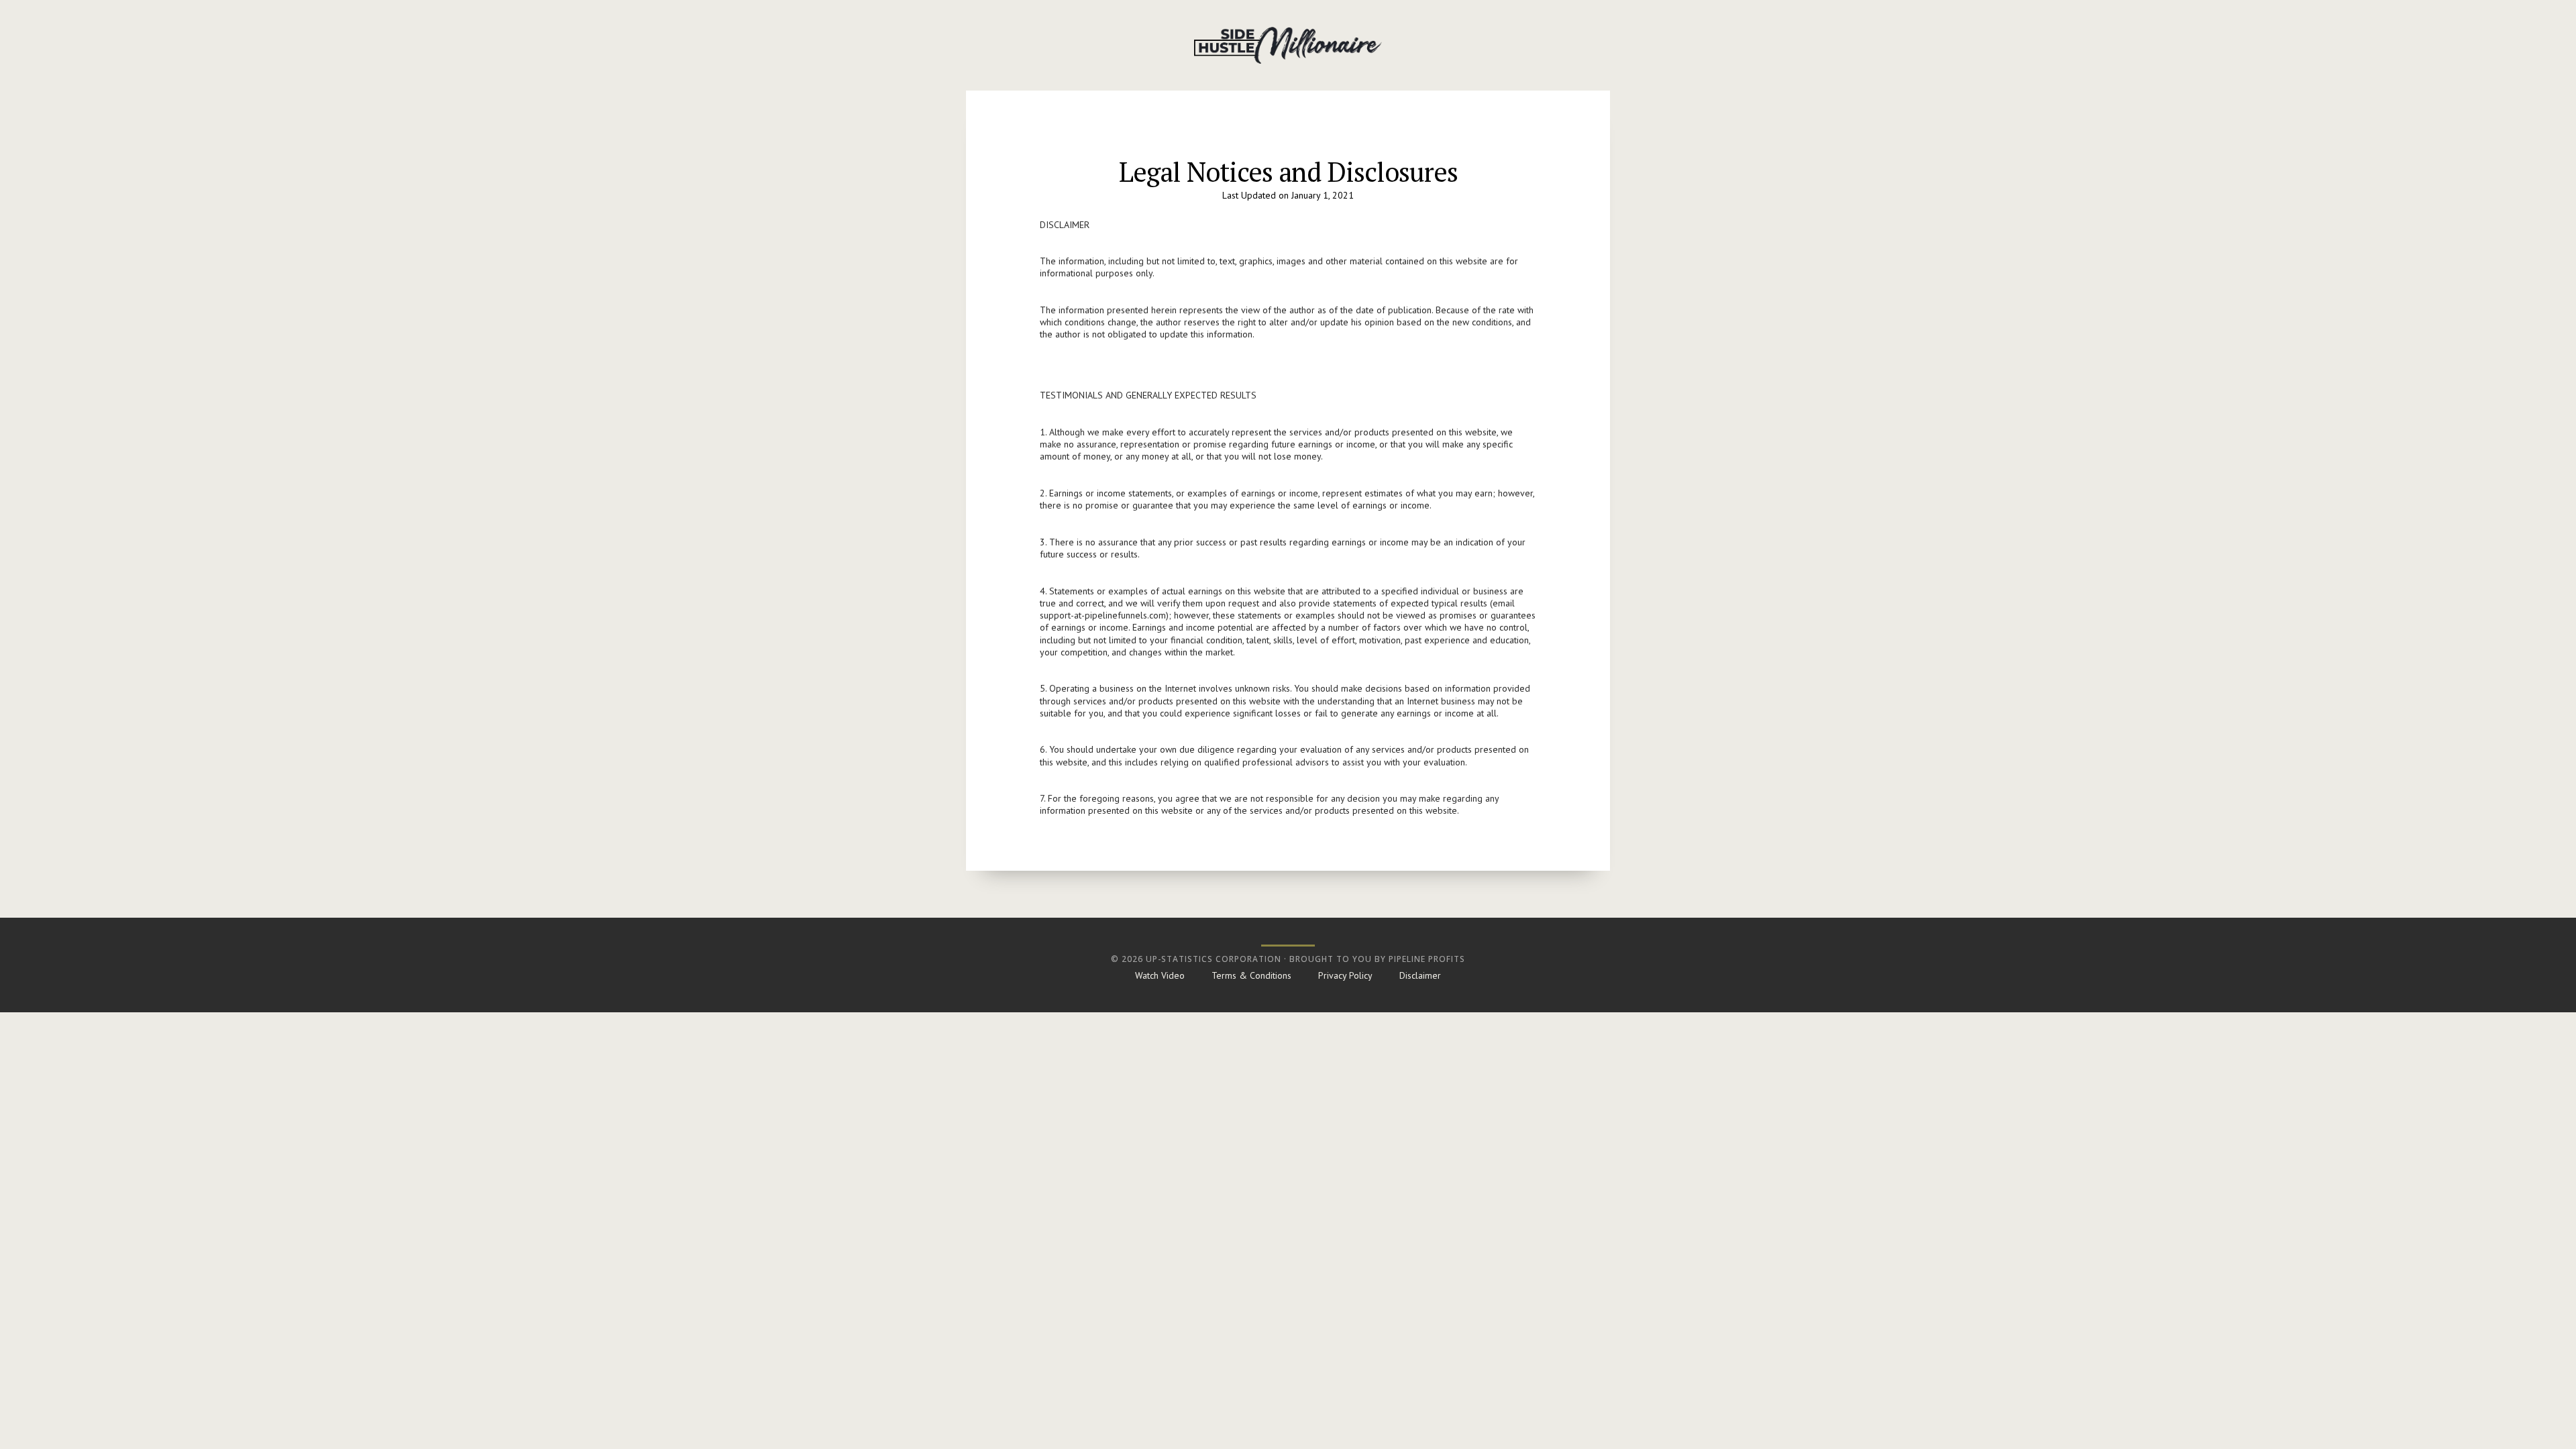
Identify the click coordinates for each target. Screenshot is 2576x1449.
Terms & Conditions (1251, 975)
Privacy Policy (1345, 975)
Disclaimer (1420, 975)
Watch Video (1160, 975)
